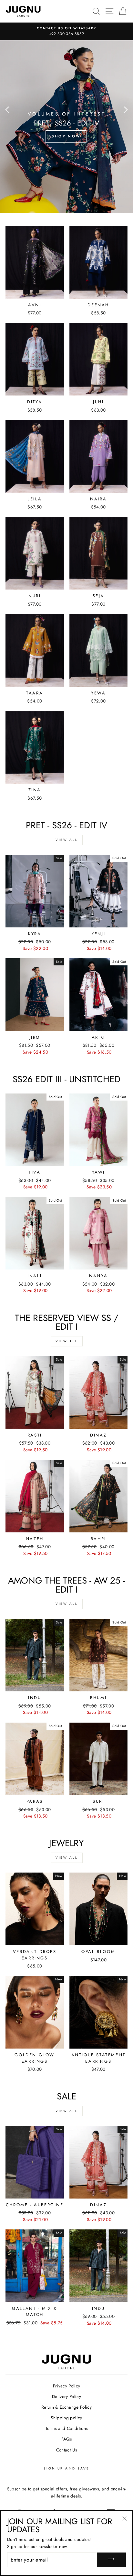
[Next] (126, 109)
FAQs (66, 2439)
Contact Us (66, 2450)
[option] (66, 32)
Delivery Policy (66, 2396)
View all (67, 840)
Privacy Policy (67, 2386)
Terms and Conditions (67, 2428)
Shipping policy (66, 2418)
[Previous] (7, 109)
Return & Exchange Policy (66, 2407)
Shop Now (66, 136)
